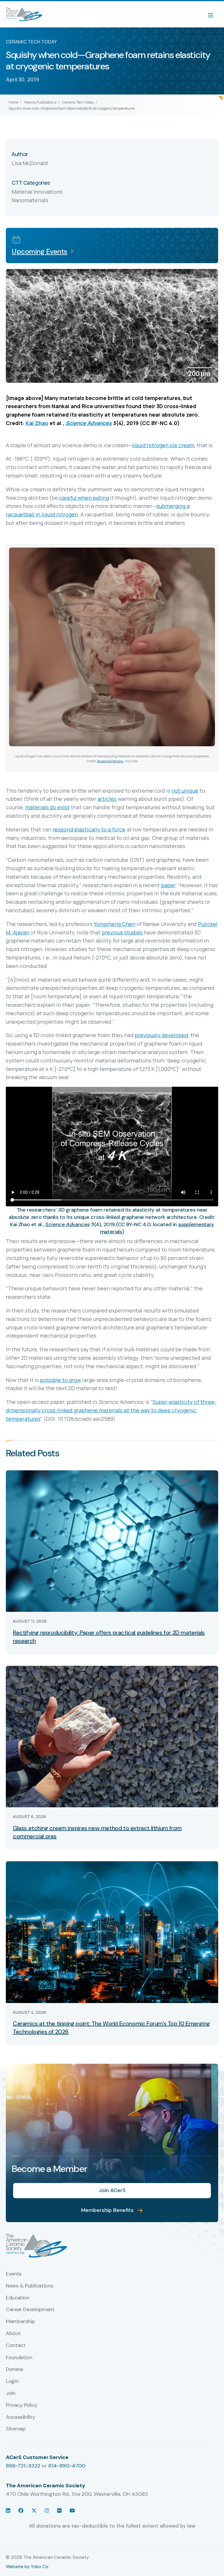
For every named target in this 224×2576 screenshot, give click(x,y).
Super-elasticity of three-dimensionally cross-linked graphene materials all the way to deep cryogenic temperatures (111, 1410)
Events (14, 2274)
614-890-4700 (67, 2466)
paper (168, 885)
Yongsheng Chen (114, 924)
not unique (185, 791)
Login (12, 2381)
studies (133, 932)
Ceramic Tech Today (78, 102)
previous (112, 932)
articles (107, 799)
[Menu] (213, 14)
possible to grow (61, 1380)
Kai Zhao (37, 423)
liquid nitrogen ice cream (163, 445)
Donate (14, 2369)
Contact (16, 2346)
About (13, 2334)
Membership (20, 2322)
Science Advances (89, 423)
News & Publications (40, 102)
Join (11, 2393)
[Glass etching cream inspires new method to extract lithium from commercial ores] (112, 1736)
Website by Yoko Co (27, 2567)
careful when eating (84, 498)
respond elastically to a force (89, 829)
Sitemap (16, 2429)
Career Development (30, 2310)
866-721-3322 (23, 2466)
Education (18, 2298)
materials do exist (47, 807)
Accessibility (20, 2417)
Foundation (19, 2358)
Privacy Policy (22, 2405)
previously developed (161, 1035)
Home (13, 102)
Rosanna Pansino (110, 761)
